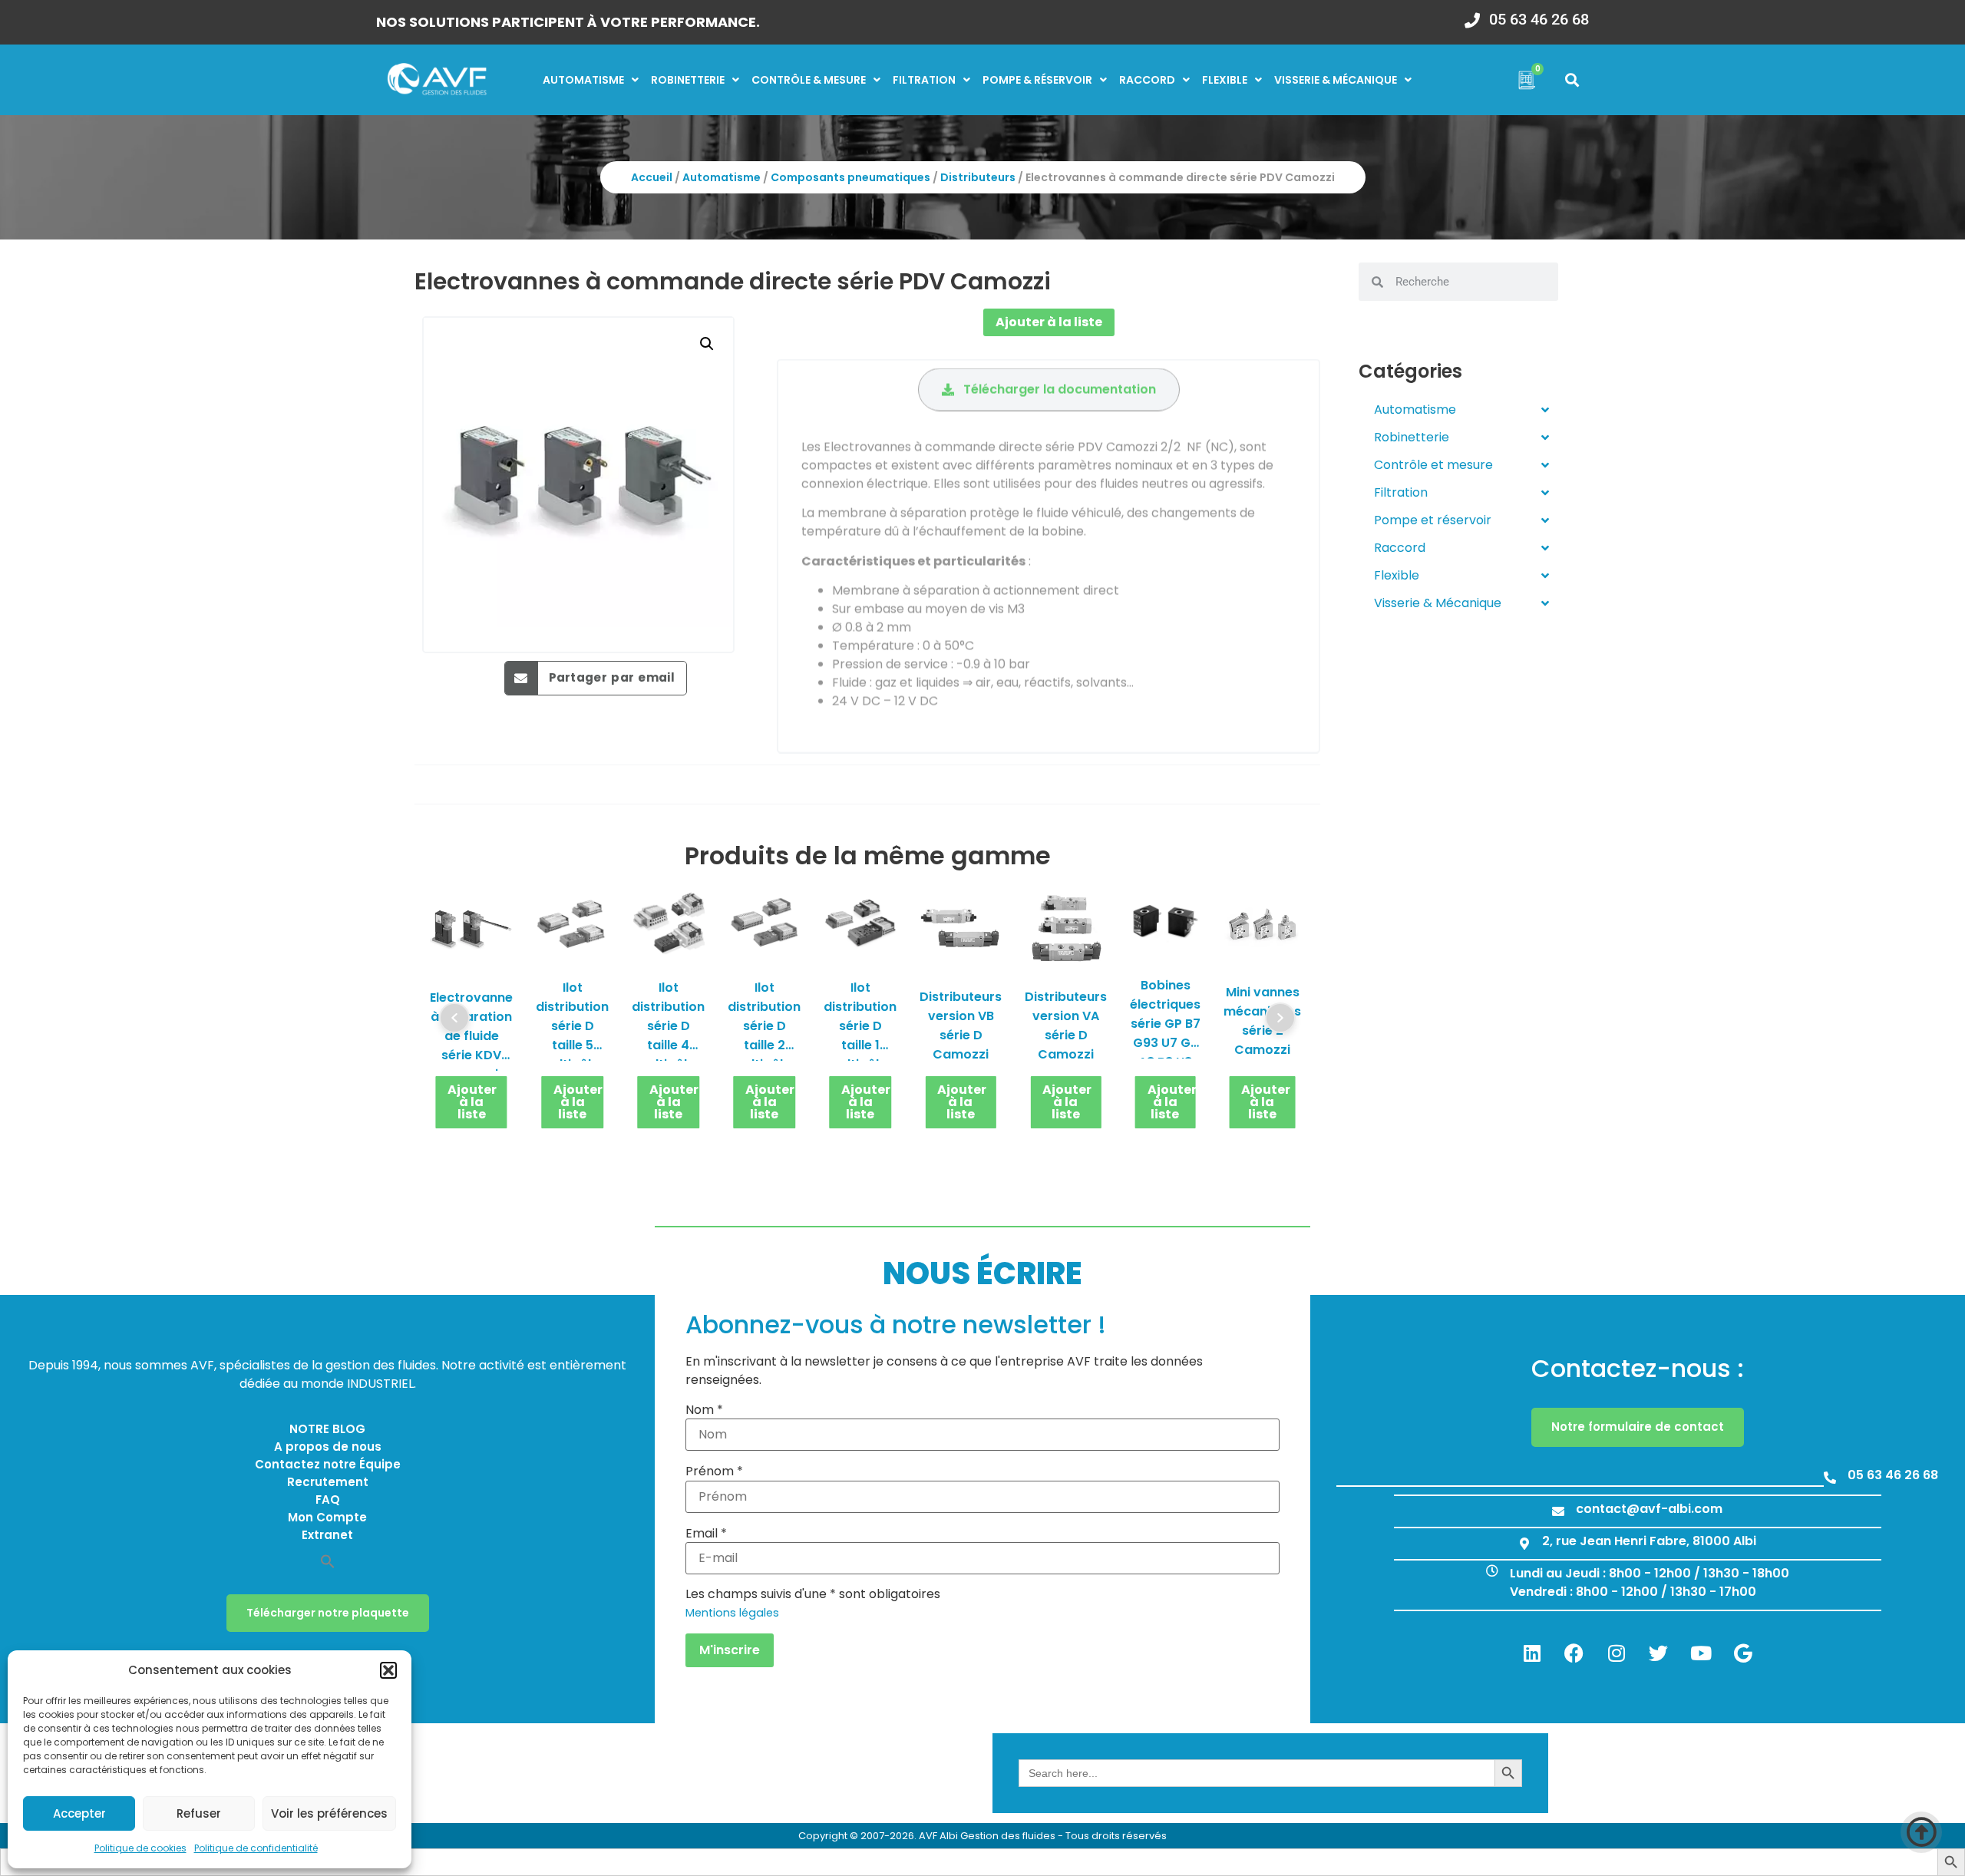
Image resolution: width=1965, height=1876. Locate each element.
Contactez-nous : (1638, 1368)
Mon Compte (327, 1517)
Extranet (327, 1535)
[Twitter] (1659, 1653)
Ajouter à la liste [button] (472, 1103)
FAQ (328, 1499)
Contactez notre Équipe (328, 1464)
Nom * (704, 1410)
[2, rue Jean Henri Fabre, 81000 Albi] (1524, 1544)
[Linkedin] (1532, 1653)
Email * (706, 1534)
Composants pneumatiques (850, 177)
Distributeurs (978, 177)
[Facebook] (1574, 1653)
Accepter (79, 1813)
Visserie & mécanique (1336, 80)
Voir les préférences (329, 1813)
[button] (388, 1670)
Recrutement (328, 1482)
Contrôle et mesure (1433, 465)
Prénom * (714, 1471)
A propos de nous (328, 1447)
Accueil (652, 177)
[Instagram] (1617, 1653)
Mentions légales (732, 1613)
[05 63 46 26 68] (1472, 15)
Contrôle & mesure (809, 80)
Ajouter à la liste (1049, 322)
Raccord (1147, 80)
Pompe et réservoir (1433, 520)
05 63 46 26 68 (1539, 19)
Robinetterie (688, 80)
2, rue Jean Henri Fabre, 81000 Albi (1649, 1541)
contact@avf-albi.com (1649, 1509)
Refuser (199, 1813)
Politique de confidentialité (256, 1848)
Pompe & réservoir (1037, 80)
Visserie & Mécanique (1438, 603)
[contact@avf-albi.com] (1558, 1511)
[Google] (1743, 1653)
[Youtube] (1701, 1653)
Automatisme (583, 80)
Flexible (1225, 80)
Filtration (924, 80)
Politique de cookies (140, 1848)
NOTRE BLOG (327, 1429)
